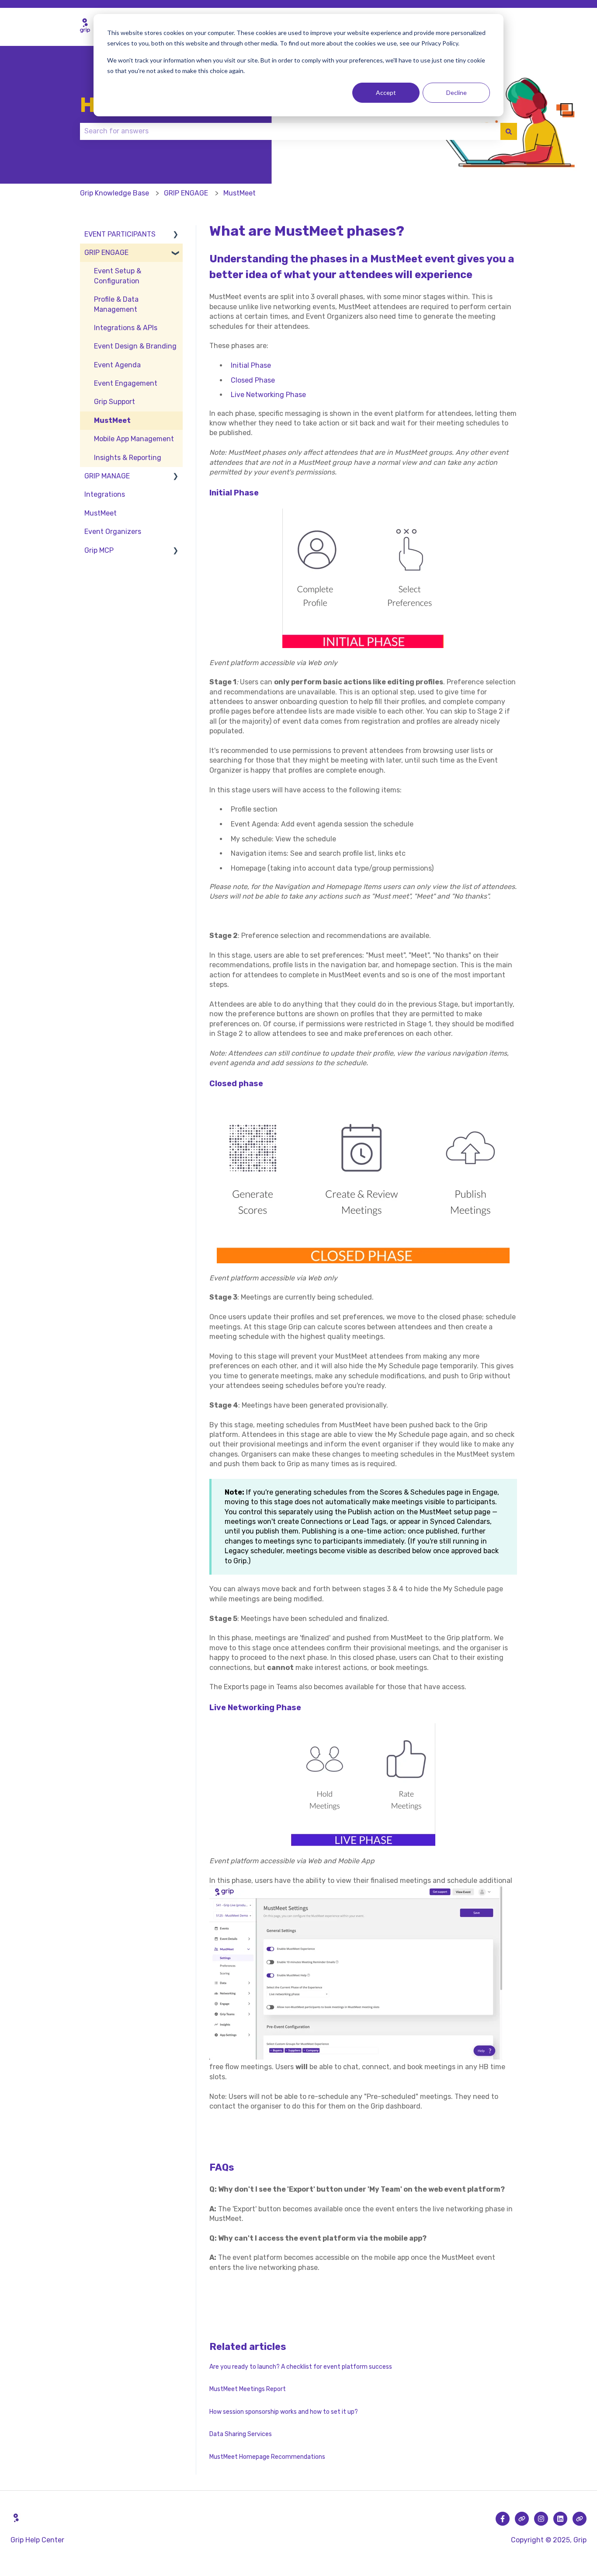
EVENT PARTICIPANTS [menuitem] (120, 234)
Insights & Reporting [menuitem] (128, 458)
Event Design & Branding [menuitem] (135, 346)
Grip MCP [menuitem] (99, 550)
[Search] (509, 131)
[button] (176, 235)
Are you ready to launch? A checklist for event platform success (301, 2367)
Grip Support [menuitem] (115, 402)
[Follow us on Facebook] (503, 2519)
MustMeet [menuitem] (112, 420)
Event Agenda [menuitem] (117, 365)
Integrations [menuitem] (105, 494)
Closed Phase (253, 380)
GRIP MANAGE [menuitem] (107, 476)
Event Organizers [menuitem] (113, 532)
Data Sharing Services (241, 2434)
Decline (456, 92)
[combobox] (290, 131)
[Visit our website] (522, 2519)
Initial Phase (251, 365)
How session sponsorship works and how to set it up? (284, 2412)
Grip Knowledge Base (115, 193)
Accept (386, 92)
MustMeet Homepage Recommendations (267, 2457)
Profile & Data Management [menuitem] (116, 304)
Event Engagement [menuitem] (126, 383)
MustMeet (239, 193)
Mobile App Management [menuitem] (134, 439)
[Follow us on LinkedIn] (560, 2519)
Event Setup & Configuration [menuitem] (118, 276)
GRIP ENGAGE (186, 193)
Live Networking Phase (268, 395)
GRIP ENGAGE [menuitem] (106, 253)
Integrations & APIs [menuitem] (126, 328)
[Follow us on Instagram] (541, 2519)
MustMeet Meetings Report (248, 2389)
